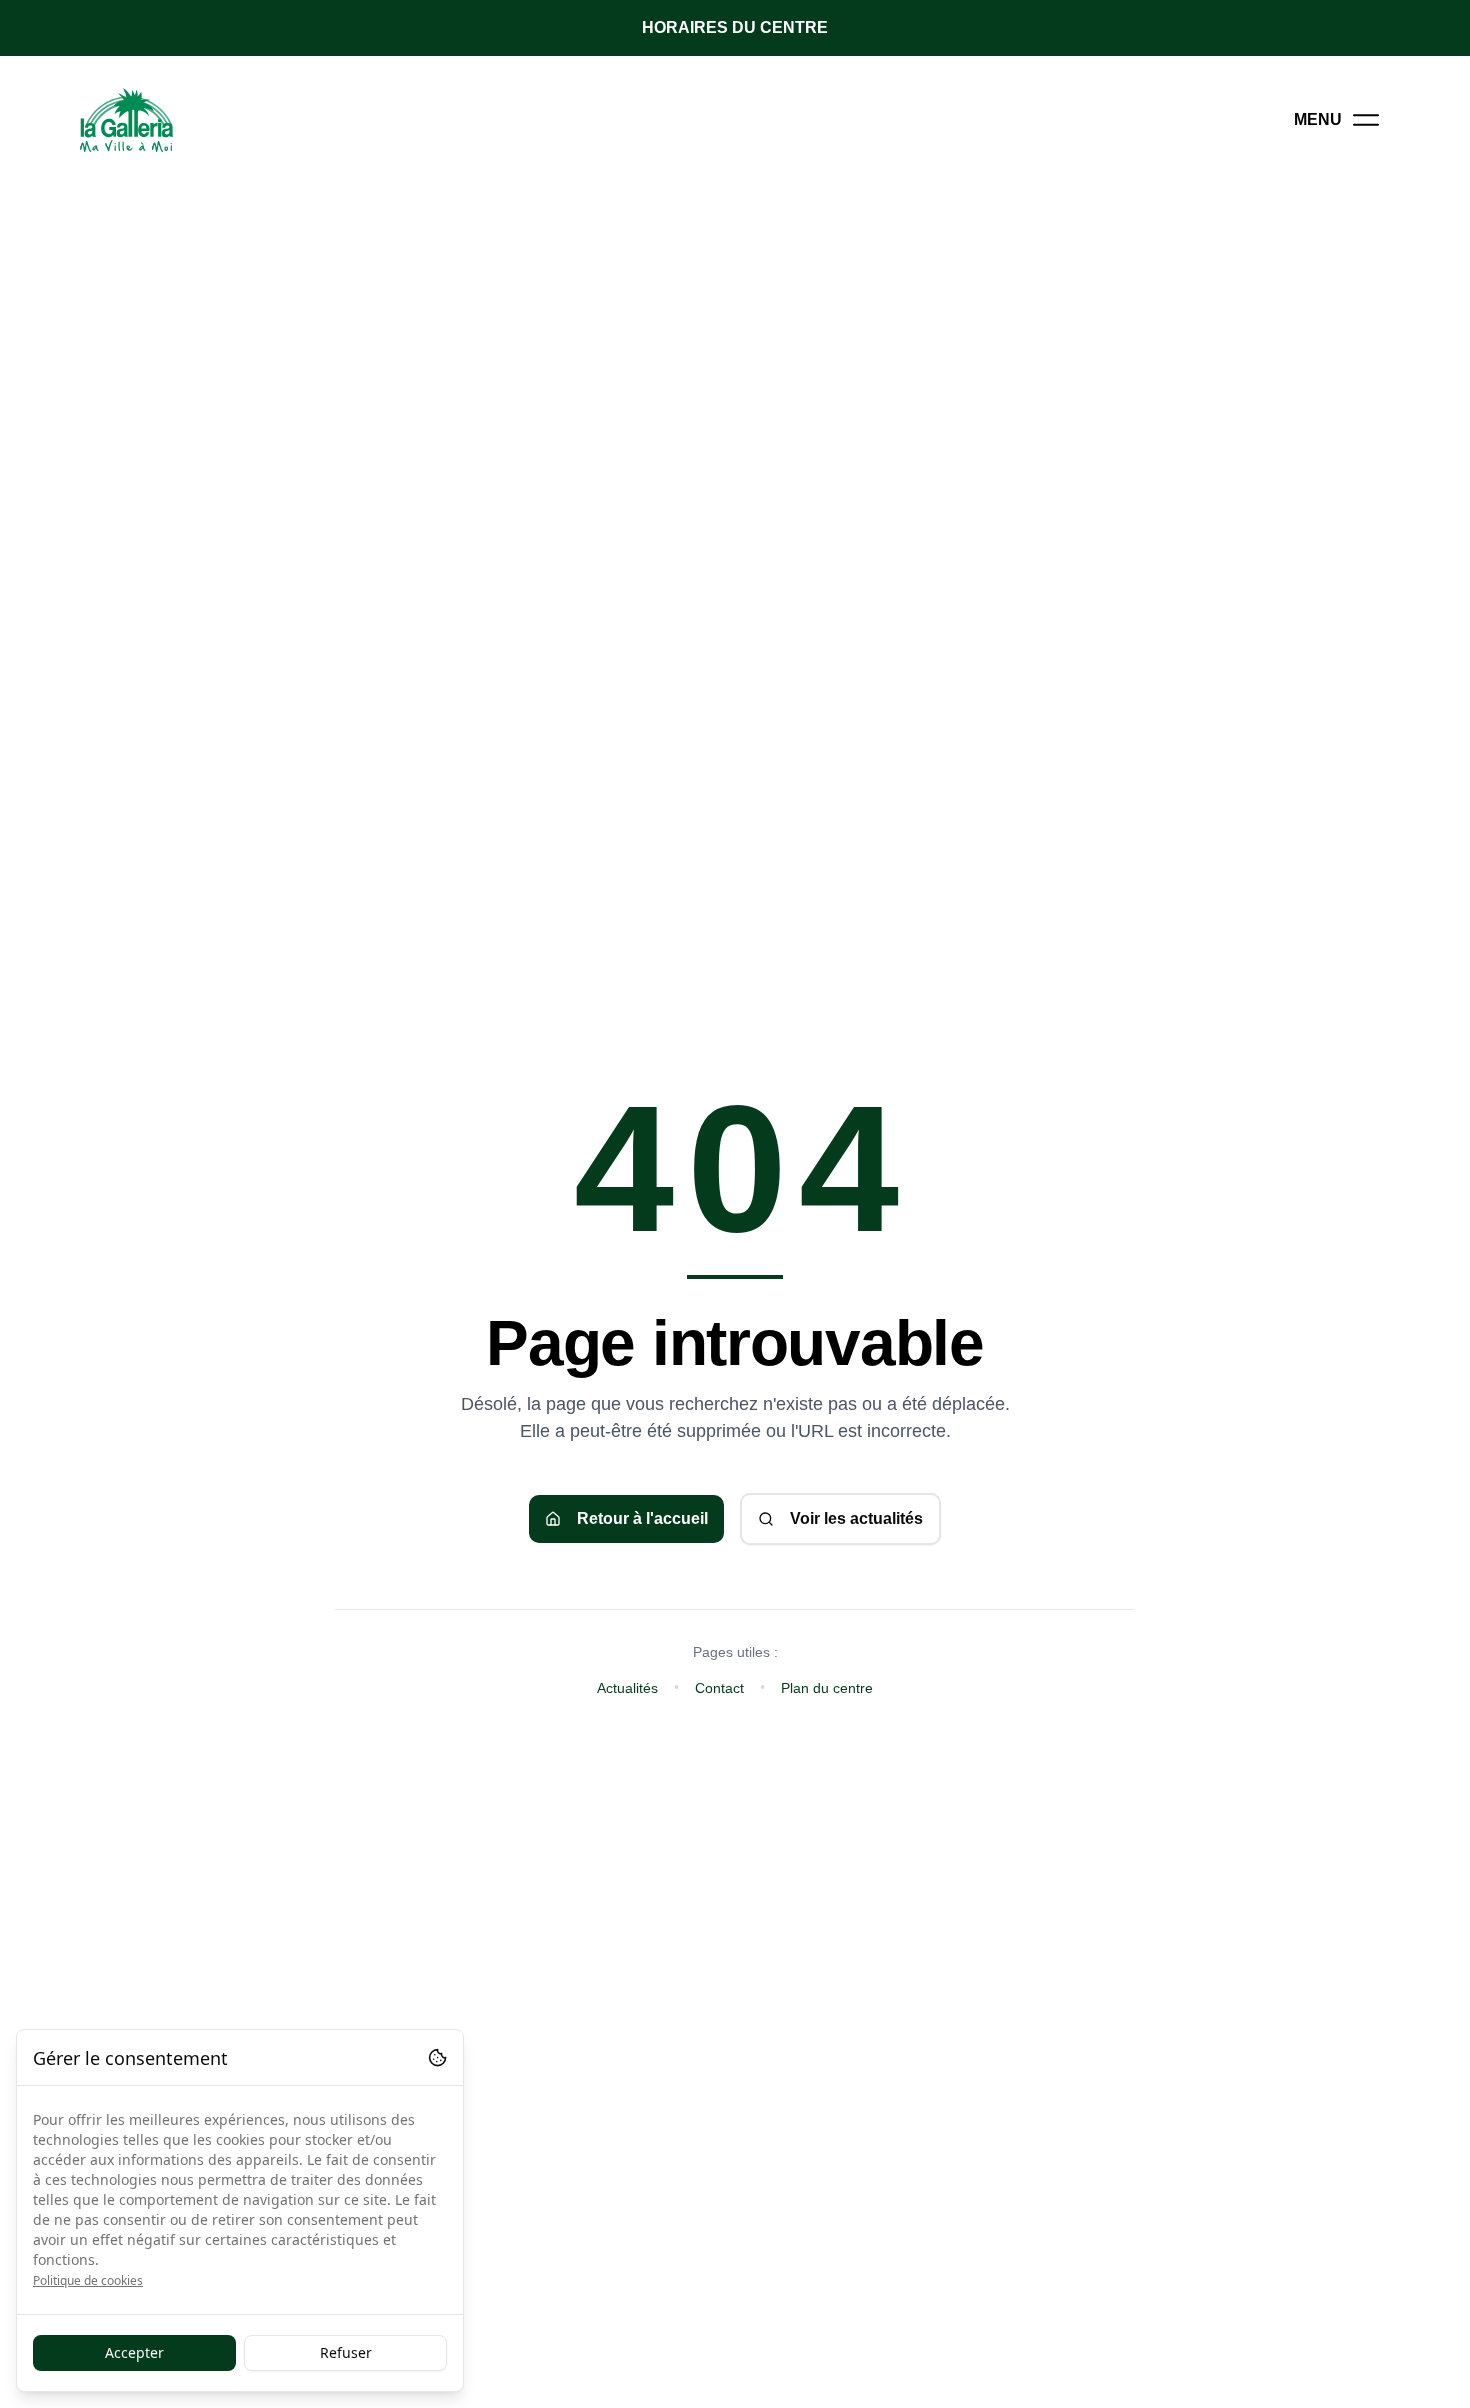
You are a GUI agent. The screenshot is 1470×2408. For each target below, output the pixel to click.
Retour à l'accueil (642, 1518)
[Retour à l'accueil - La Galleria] (127, 120)
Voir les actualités (856, 1518)
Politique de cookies (88, 2280)
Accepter (134, 2352)
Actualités (627, 1688)
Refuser (346, 2352)
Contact (719, 1688)
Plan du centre (827, 1688)
